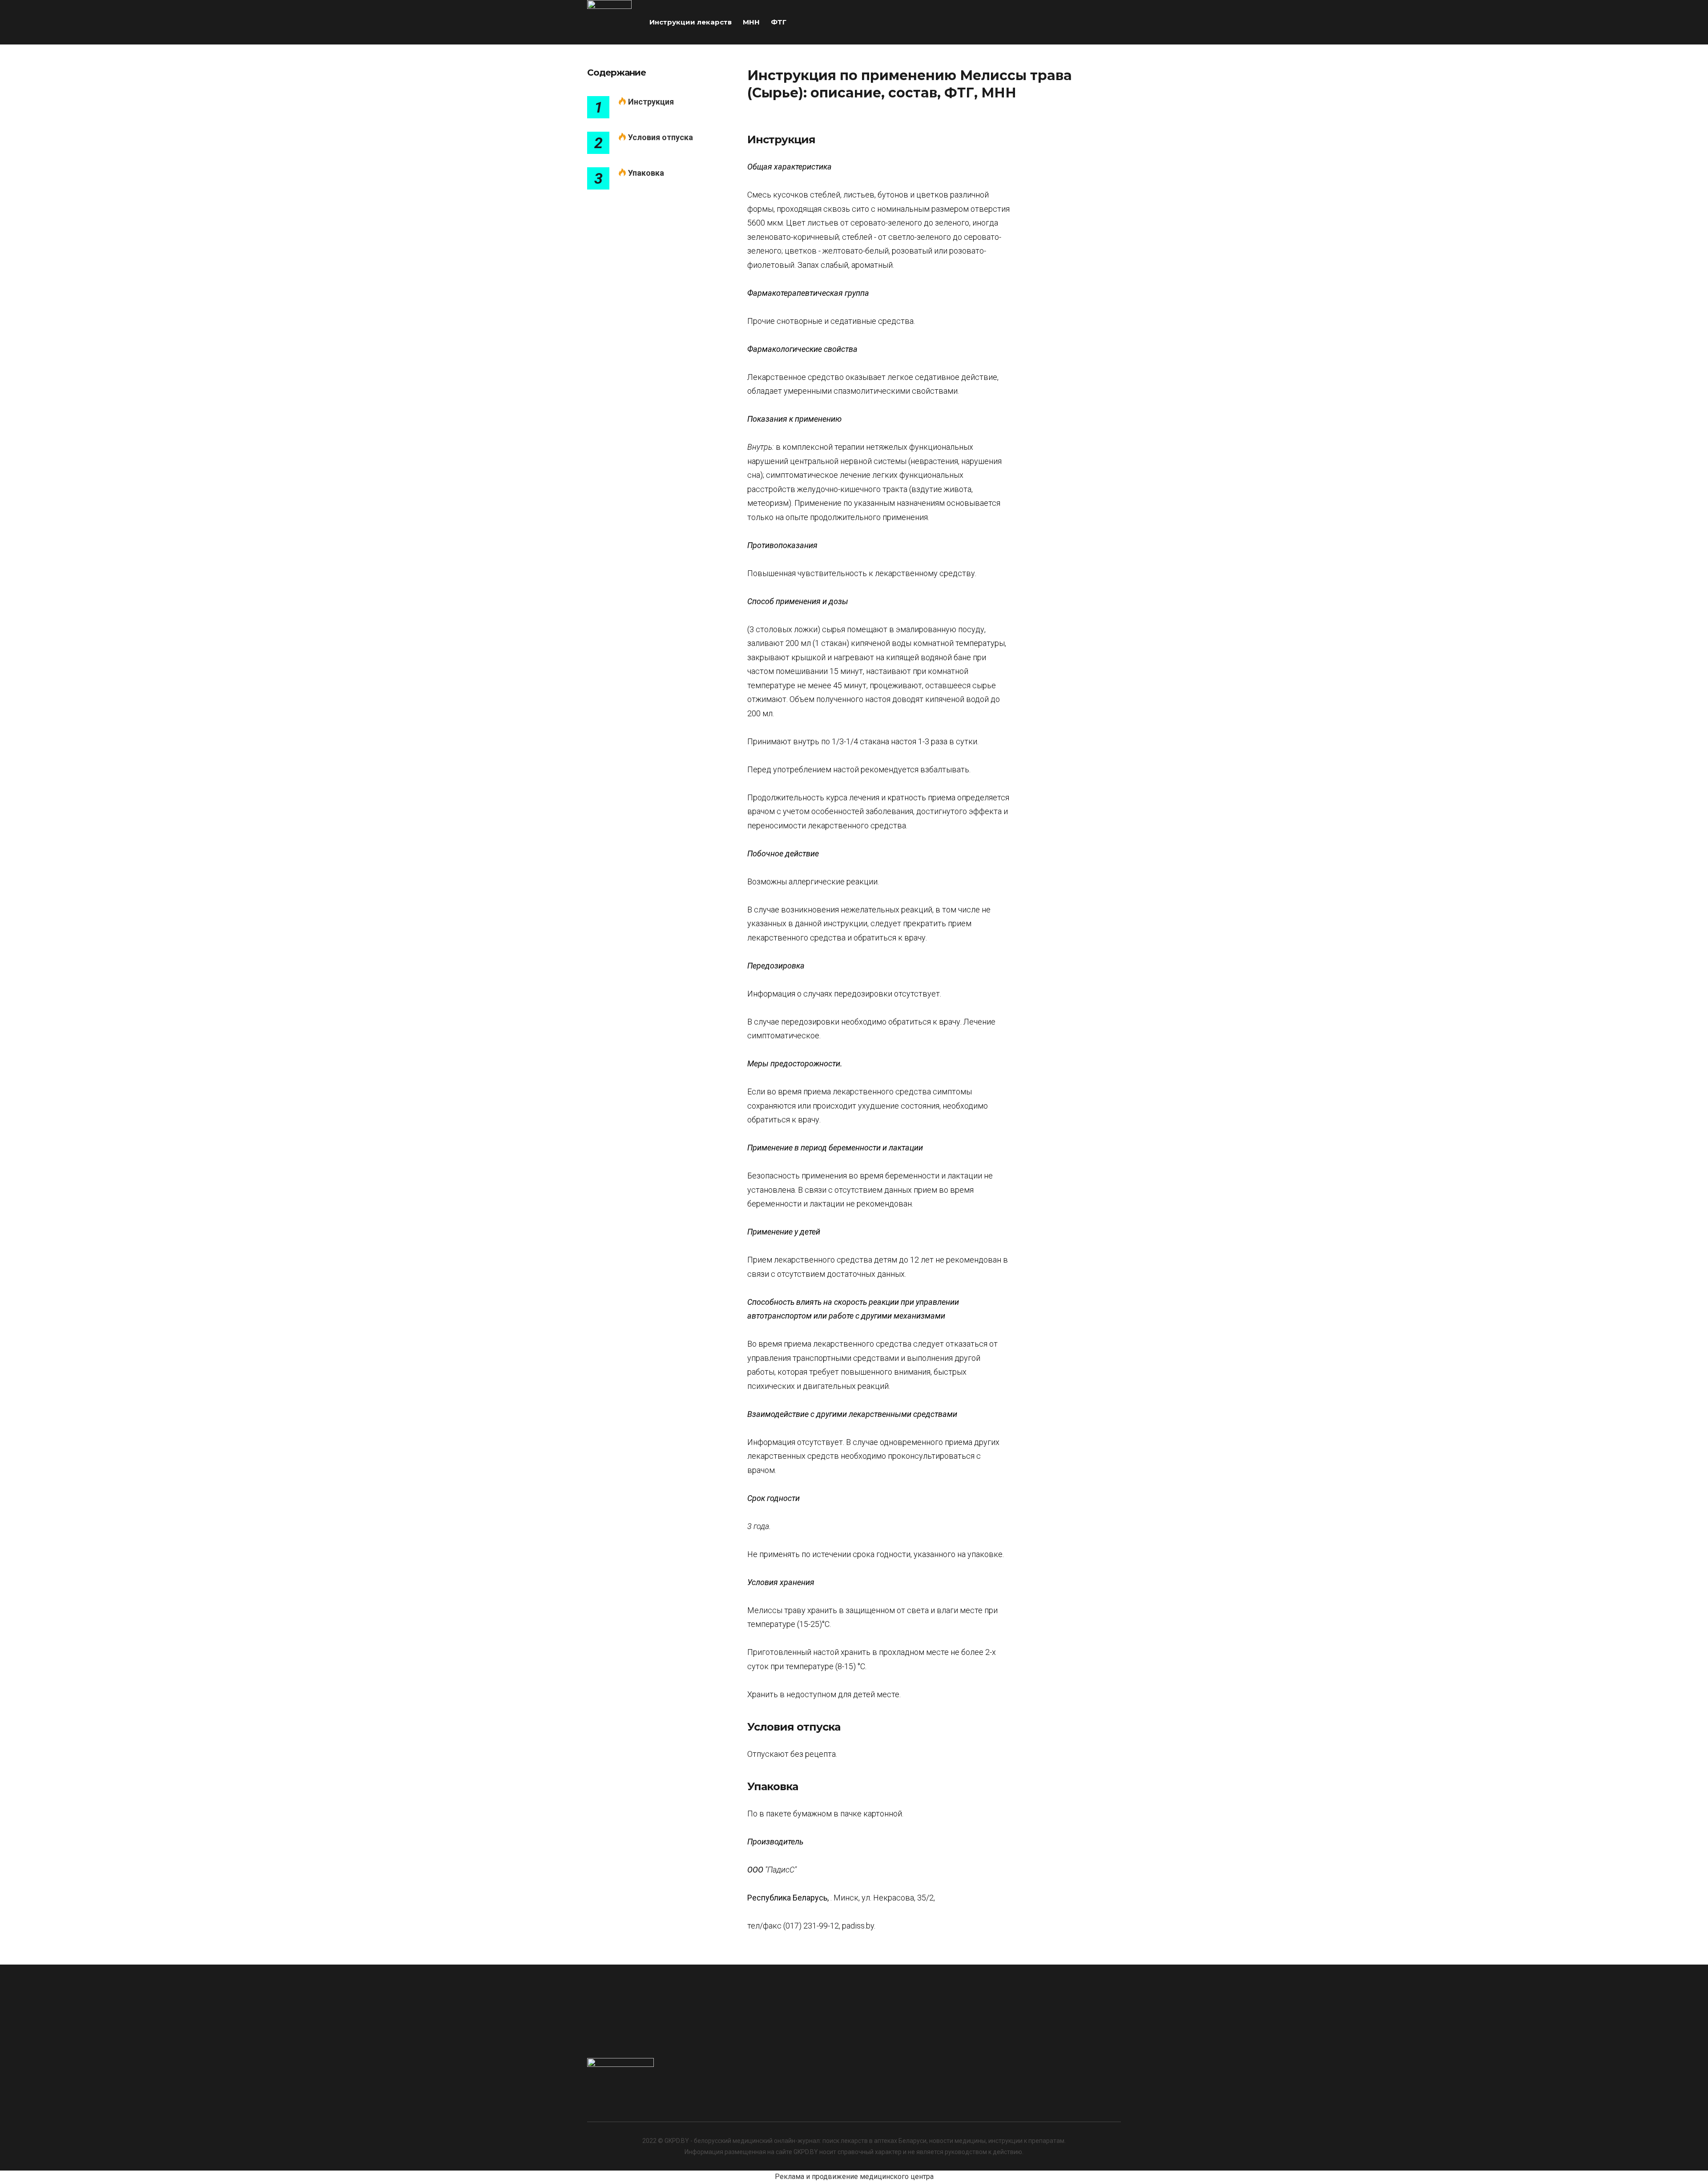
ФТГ (779, 22)
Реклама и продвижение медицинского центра (854, 2177)
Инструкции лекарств (691, 22)
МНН (751, 22)
